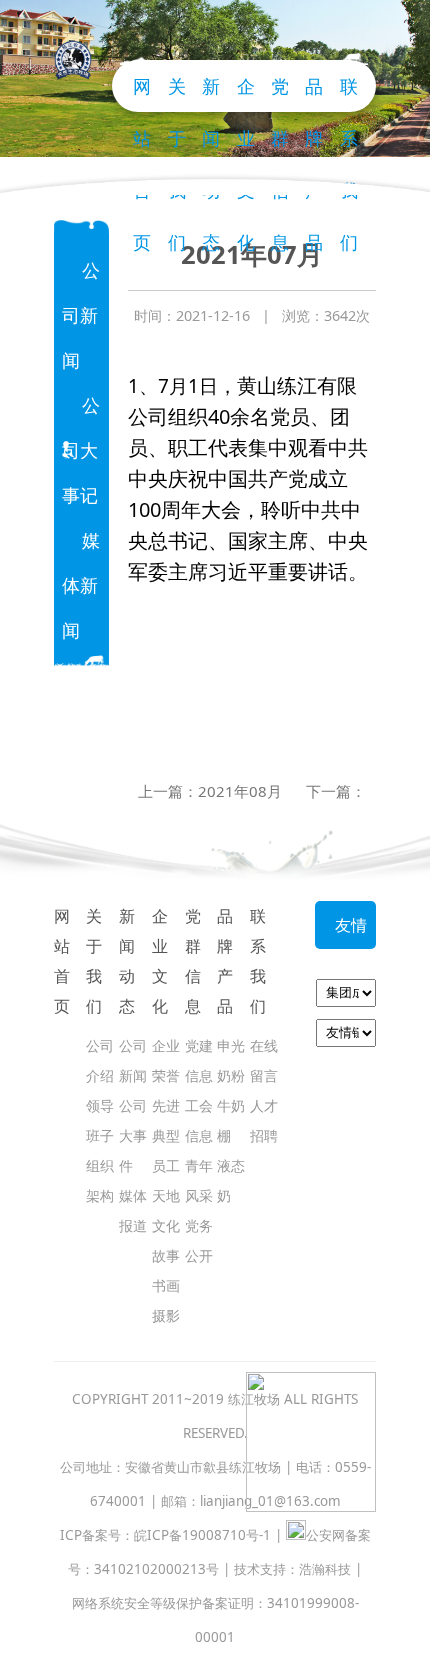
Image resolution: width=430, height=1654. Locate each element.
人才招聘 (264, 1120)
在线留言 (264, 1060)
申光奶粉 (231, 1060)
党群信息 (193, 961)
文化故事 (166, 1240)
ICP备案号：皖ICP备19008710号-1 (165, 1535)
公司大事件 (133, 1135)
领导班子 (100, 1120)
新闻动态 (127, 961)
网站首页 (142, 93)
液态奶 (231, 1180)
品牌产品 (314, 93)
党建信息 (199, 1060)
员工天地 (166, 1180)
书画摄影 (166, 1300)
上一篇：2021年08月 (210, 791)
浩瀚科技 (325, 1569)
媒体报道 (133, 1210)
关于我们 (94, 961)
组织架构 (100, 1180)
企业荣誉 (166, 1060)
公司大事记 (81, 450)
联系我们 (258, 961)
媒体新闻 (81, 585)
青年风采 (199, 1180)
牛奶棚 (231, 1120)
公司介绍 (100, 1060)
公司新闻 (81, 315)
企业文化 (160, 961)
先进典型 (166, 1120)
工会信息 (199, 1120)
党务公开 (199, 1240)
